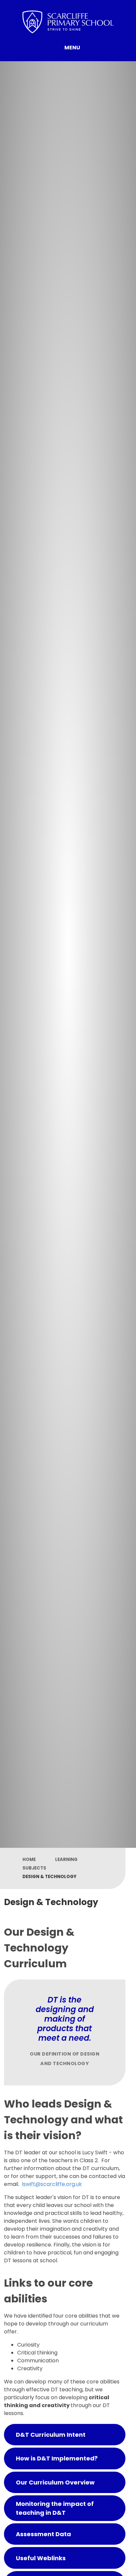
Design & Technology (50, 1877)
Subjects (34, 1868)
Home (29, 1859)
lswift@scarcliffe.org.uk (52, 2184)
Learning (66, 1859)
